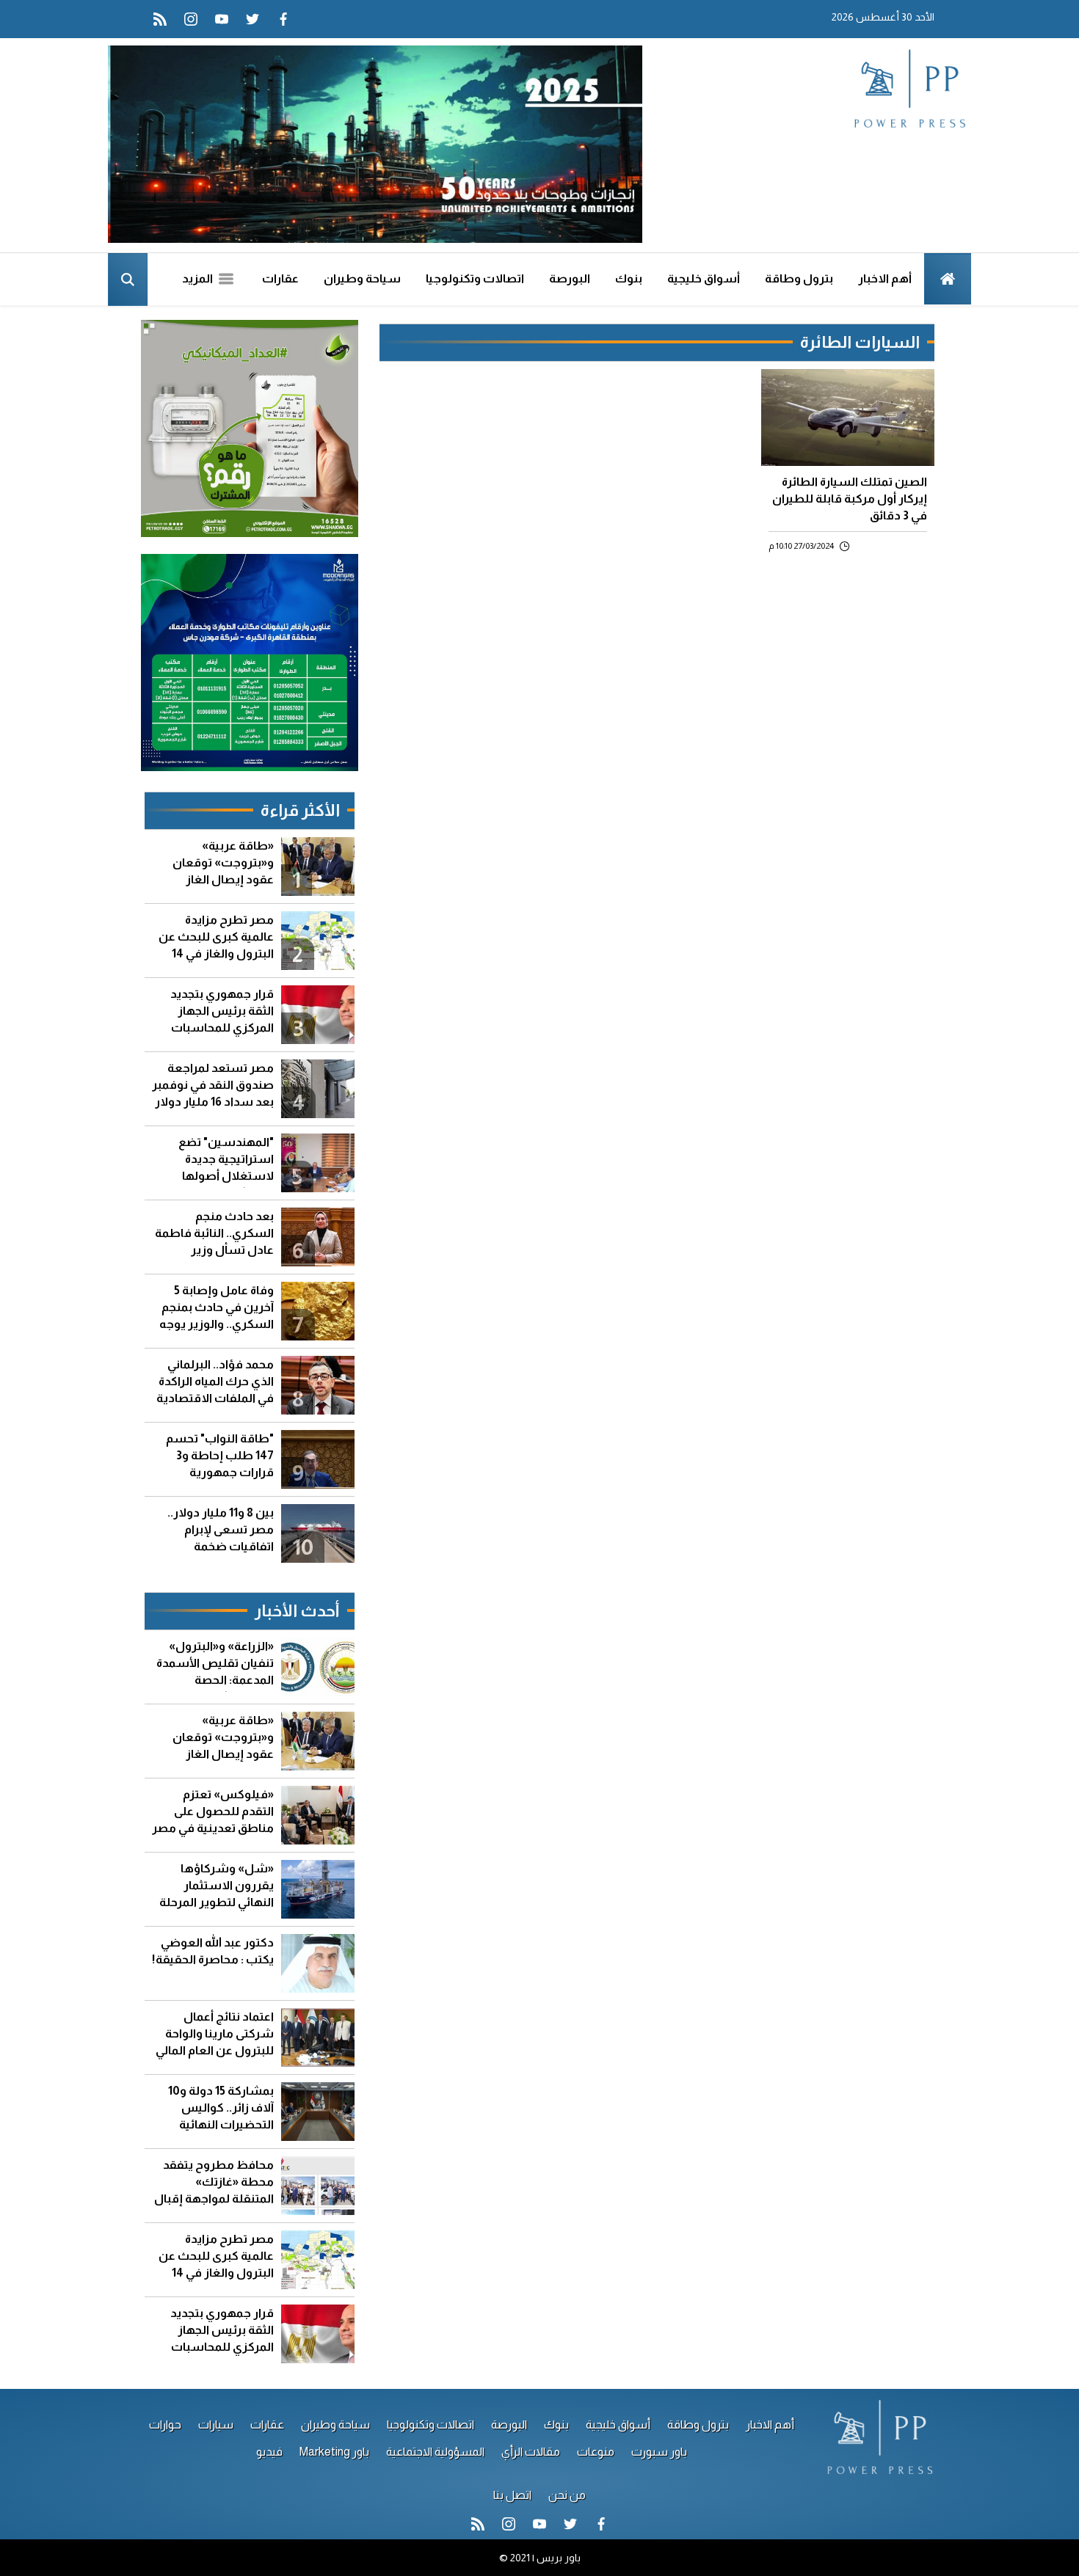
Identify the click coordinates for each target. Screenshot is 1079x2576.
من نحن (567, 2495)
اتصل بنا (512, 2495)
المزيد (199, 278)
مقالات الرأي (531, 2452)
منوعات (596, 2452)
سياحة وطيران (362, 278)
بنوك (629, 278)
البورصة (570, 278)
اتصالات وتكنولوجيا (475, 278)
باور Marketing (334, 2452)
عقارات (280, 278)
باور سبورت (659, 2452)
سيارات (216, 2424)
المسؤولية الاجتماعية (435, 2452)
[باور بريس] (909, 90)
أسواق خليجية (704, 278)
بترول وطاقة (799, 278)
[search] (128, 280)
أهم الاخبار (885, 278)
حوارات (165, 2424)
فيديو (269, 2452)
